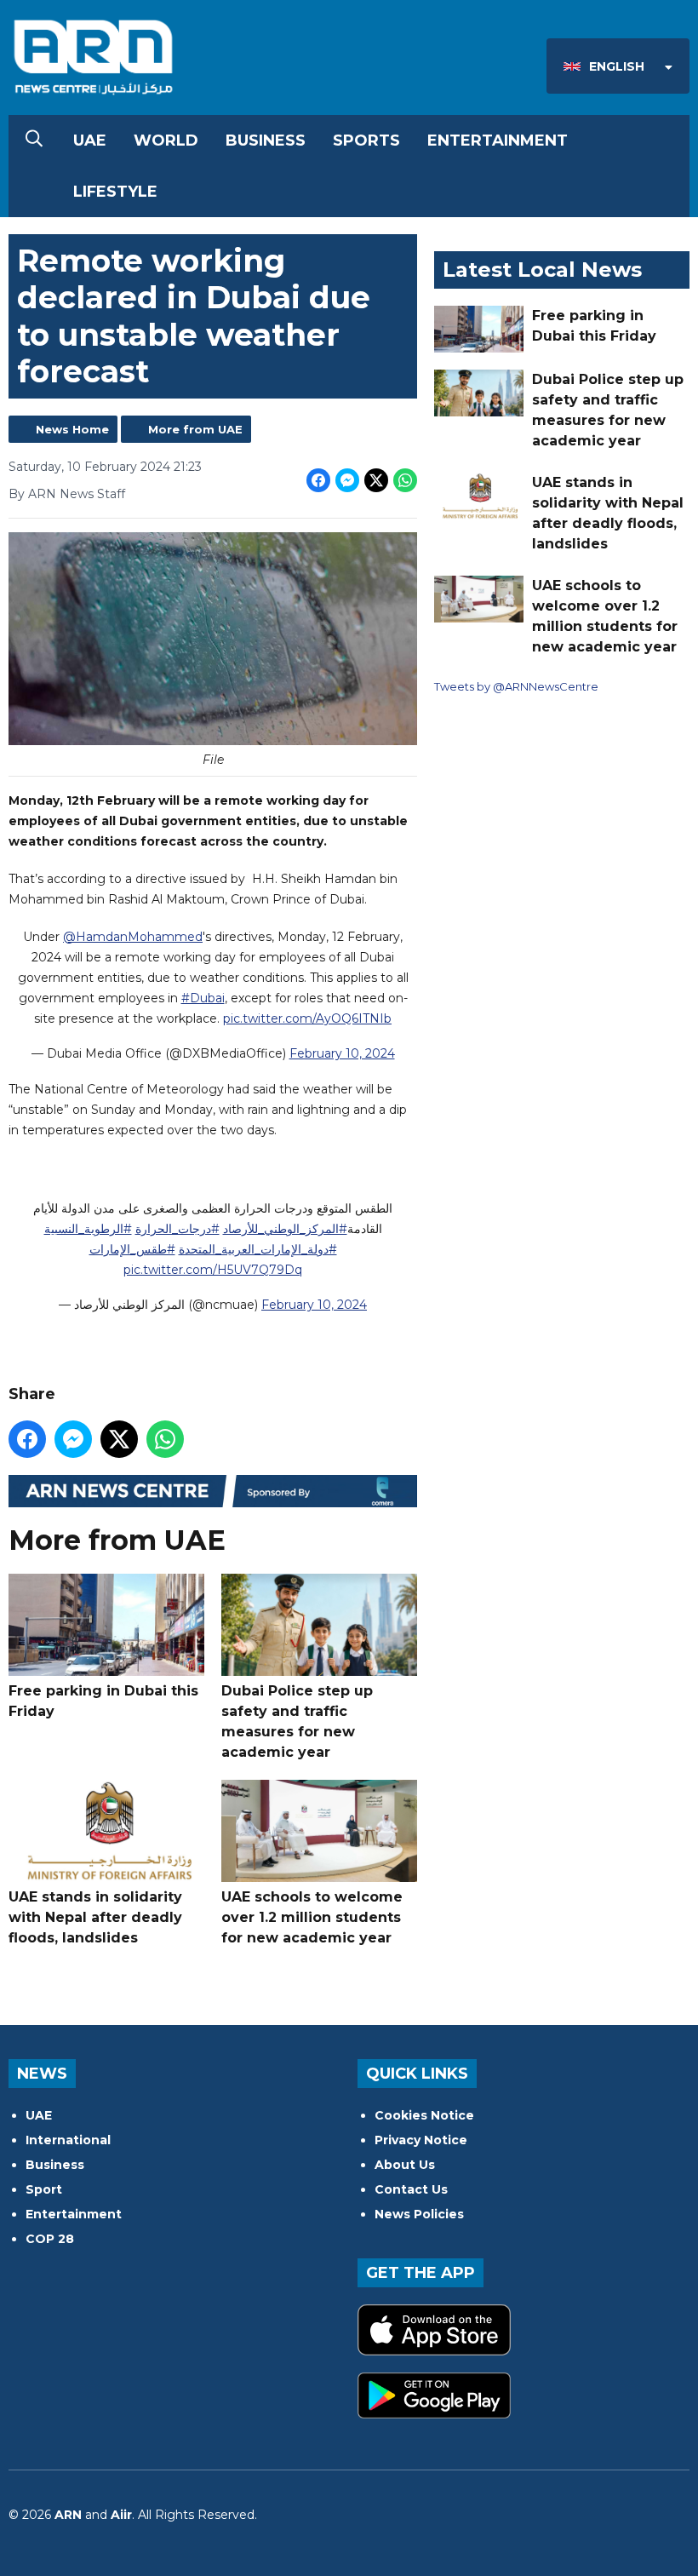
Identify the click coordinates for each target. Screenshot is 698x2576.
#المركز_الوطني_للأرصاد (285, 1229)
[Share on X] (376, 480)
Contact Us (411, 2189)
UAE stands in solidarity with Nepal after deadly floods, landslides (95, 1917)
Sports (366, 141)
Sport (44, 2189)
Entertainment (498, 141)
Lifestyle (115, 192)
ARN (68, 2515)
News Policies (419, 2214)
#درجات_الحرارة (177, 1229)
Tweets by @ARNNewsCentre (516, 686)
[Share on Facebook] (318, 480)
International (68, 2140)
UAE (90, 141)
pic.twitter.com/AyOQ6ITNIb (307, 1018)
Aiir (121, 2515)
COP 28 (50, 2239)
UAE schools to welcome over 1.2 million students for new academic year (312, 1917)
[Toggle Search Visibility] (34, 141)
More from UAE (195, 429)
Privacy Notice (421, 2140)
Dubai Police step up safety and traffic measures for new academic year (297, 1721)
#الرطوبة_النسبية (88, 1229)
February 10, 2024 (342, 1053)
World (166, 141)
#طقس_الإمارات (132, 1249)
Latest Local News (542, 270)
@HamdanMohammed (133, 937)
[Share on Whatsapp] (405, 480)
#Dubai (203, 998)
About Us (405, 2165)
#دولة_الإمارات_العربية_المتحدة (258, 1249)
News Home (72, 429)
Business (266, 141)
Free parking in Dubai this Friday (103, 1701)
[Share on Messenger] (347, 480)
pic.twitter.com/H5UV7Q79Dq (213, 1270)
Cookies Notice (424, 2115)
